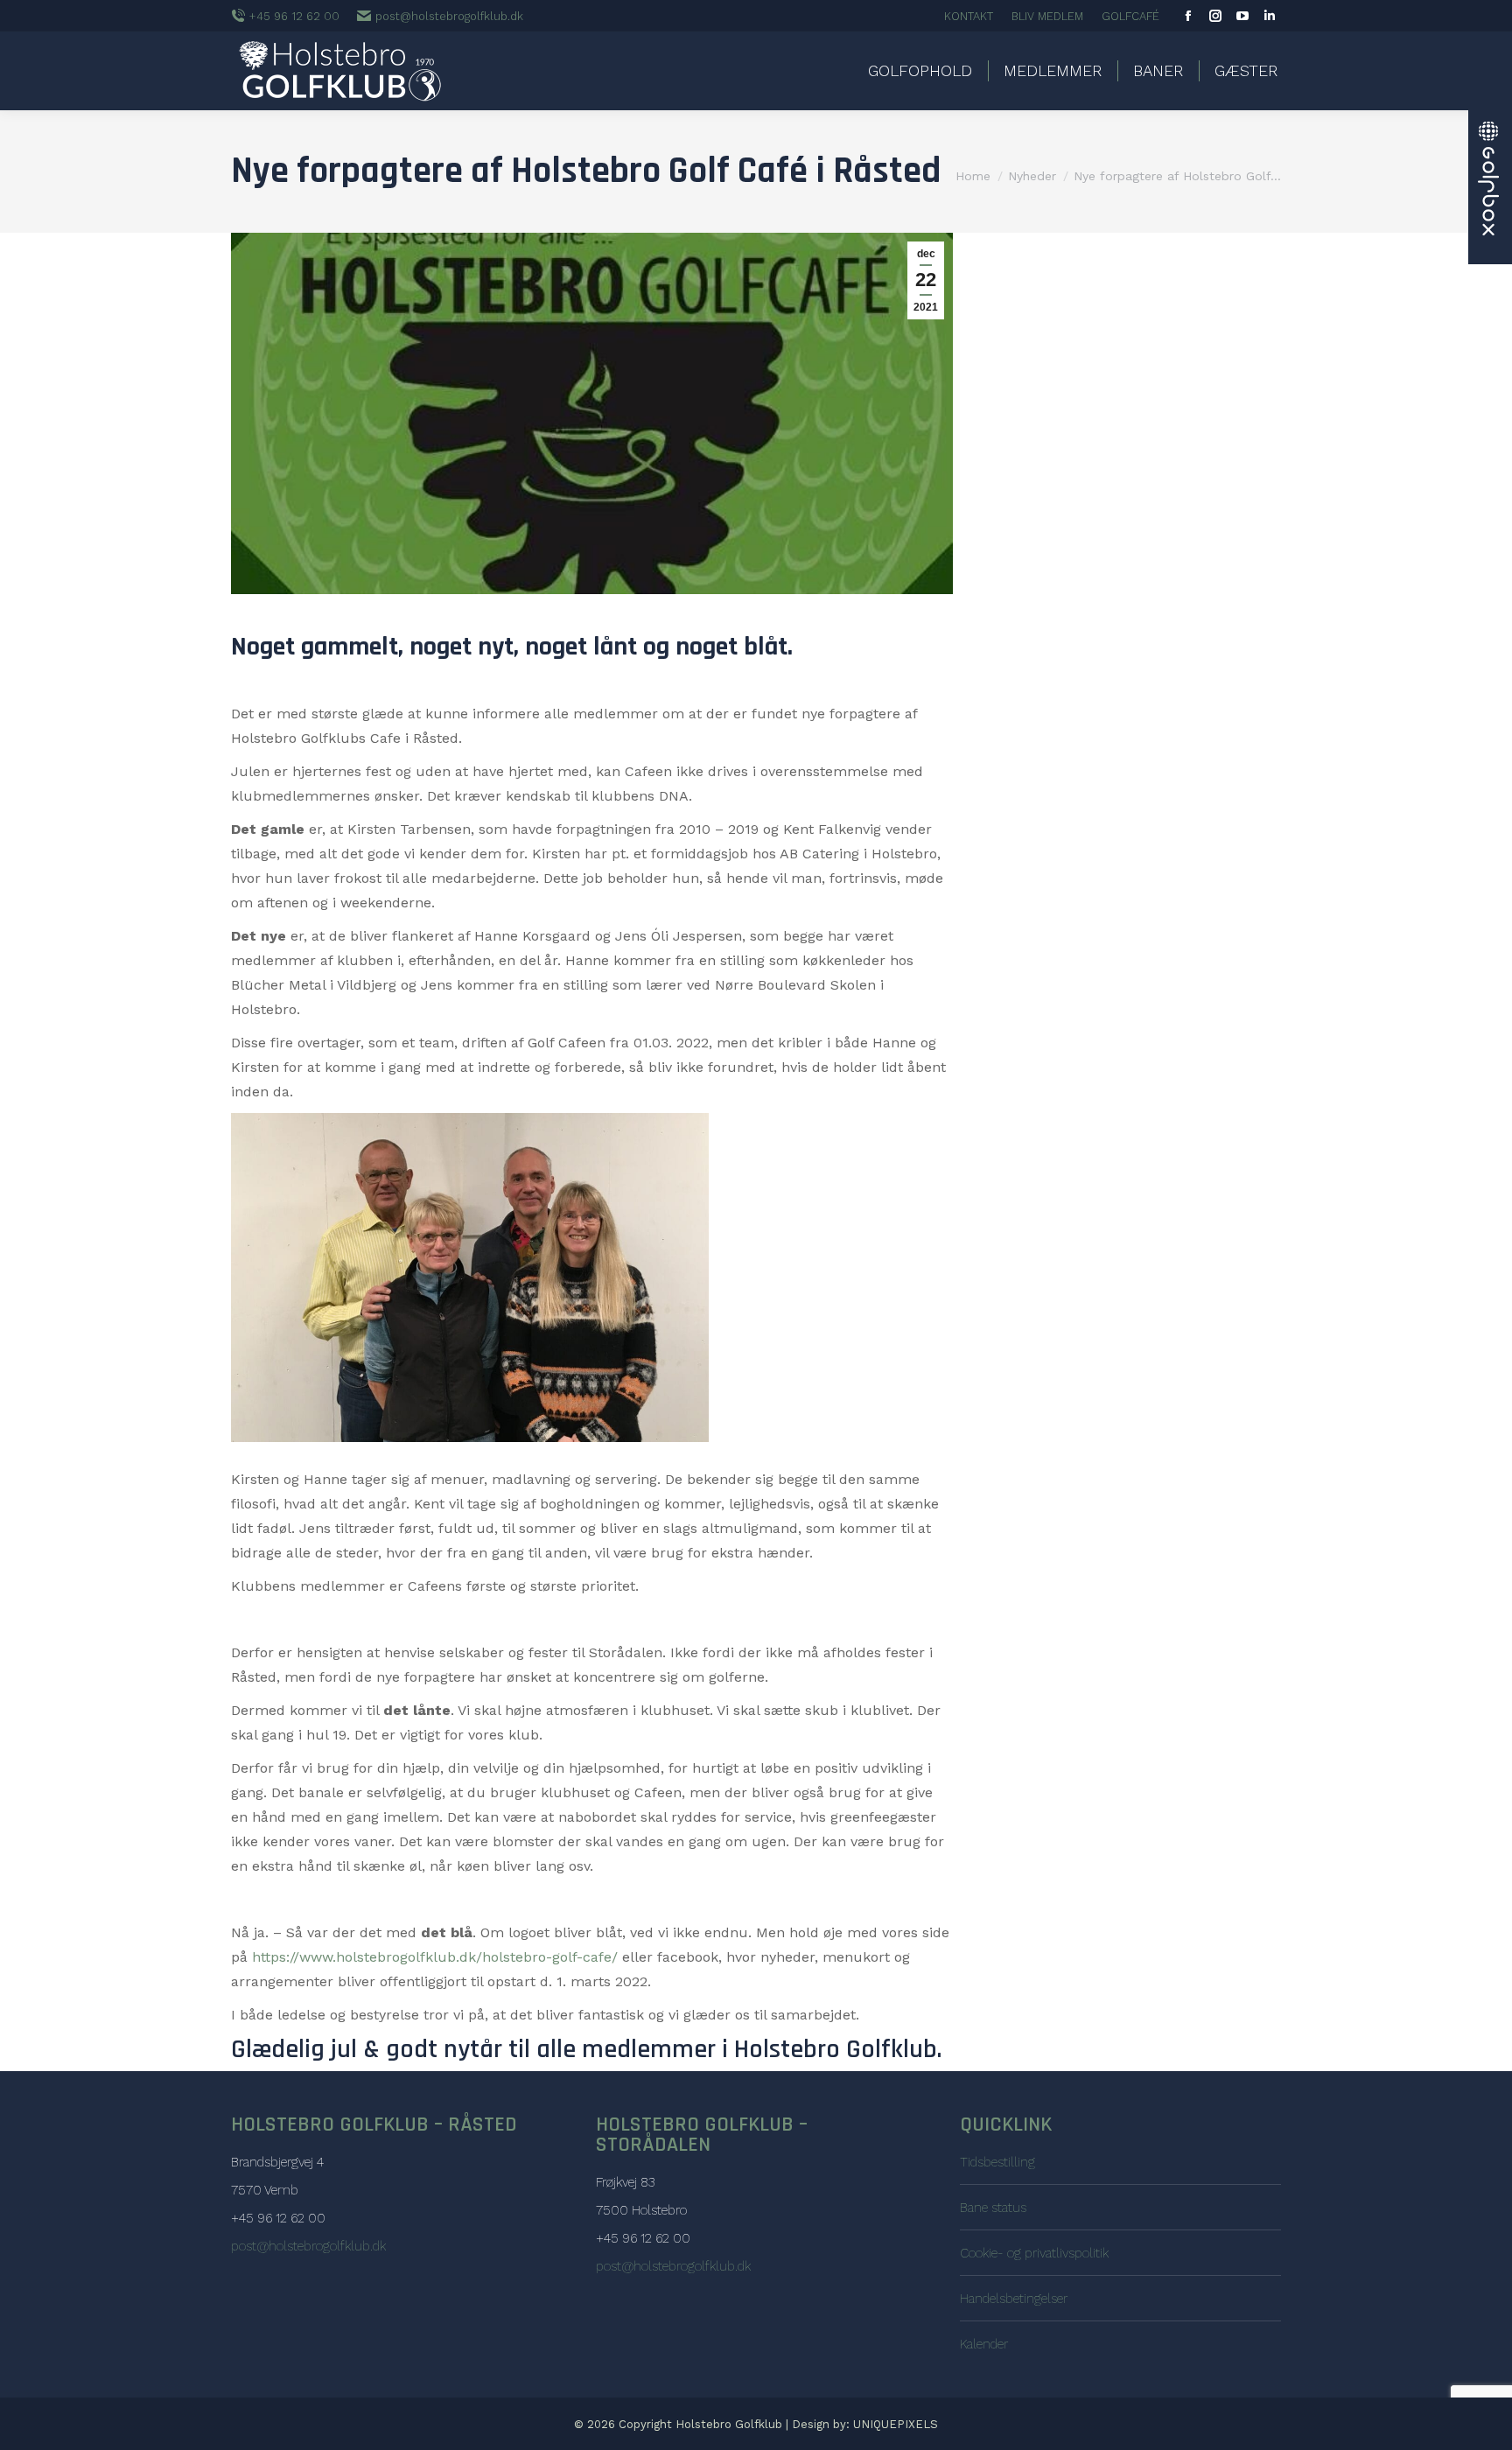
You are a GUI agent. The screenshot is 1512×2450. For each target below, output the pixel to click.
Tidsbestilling (997, 2162)
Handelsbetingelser (1014, 2299)
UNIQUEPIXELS (896, 2424)
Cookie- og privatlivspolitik (1034, 2253)
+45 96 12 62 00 (294, 16)
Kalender (984, 2344)
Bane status (993, 2208)
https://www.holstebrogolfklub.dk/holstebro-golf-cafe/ (435, 1957)
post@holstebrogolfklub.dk (449, 16)
